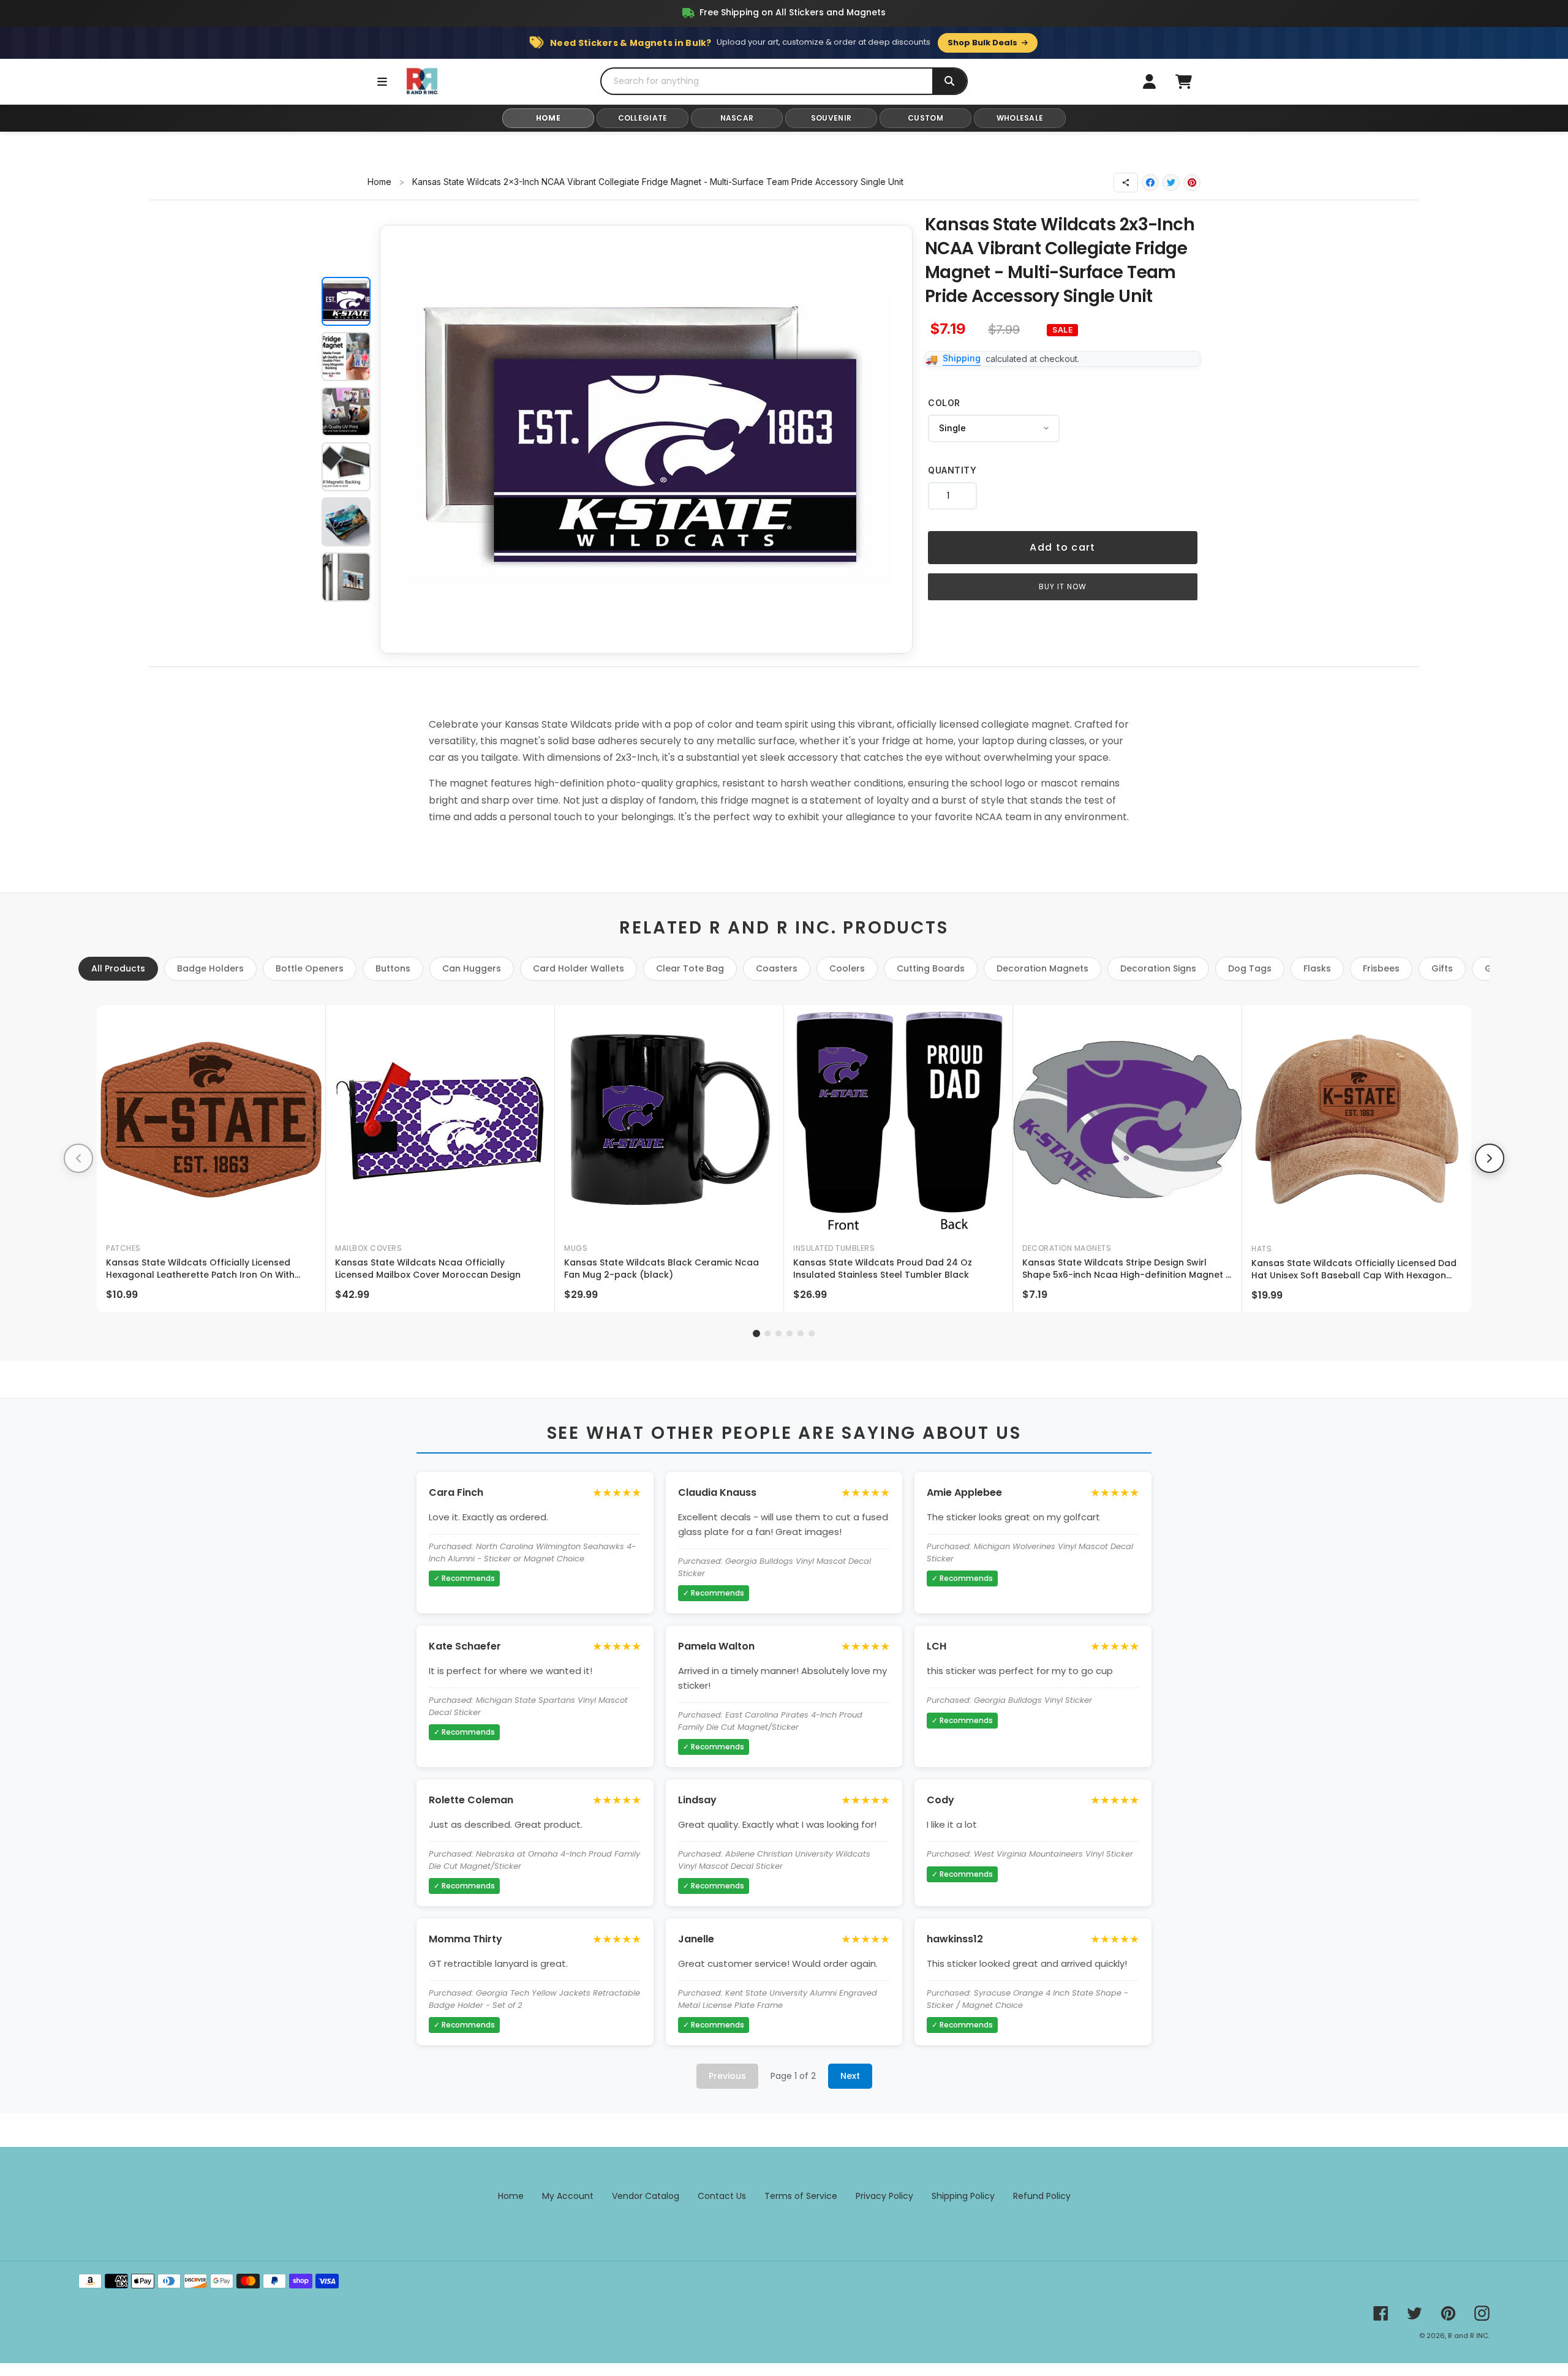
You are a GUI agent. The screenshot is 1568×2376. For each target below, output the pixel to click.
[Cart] (1183, 81)
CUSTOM (925, 118)
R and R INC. (1469, 2336)
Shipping (962, 358)
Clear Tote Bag (690, 968)
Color (944, 403)
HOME (548, 118)
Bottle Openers (310, 968)
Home (379, 182)
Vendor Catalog (646, 2196)
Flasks (1317, 968)
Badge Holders (210, 968)
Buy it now (1063, 586)
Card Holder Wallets (579, 968)
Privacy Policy (884, 2196)
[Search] (949, 81)
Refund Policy (1042, 2196)
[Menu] (382, 81)
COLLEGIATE (643, 118)
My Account (568, 2196)
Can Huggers (472, 968)
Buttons (393, 968)
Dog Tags (1250, 968)
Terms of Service (801, 2196)
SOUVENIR (831, 118)
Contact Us (722, 2196)
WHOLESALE (1020, 118)
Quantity (952, 470)
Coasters (777, 968)
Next (850, 2076)
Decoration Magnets (1042, 968)
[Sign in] (1149, 81)
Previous (727, 2076)
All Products (118, 968)
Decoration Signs (1158, 968)
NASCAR (737, 118)
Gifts (1442, 968)
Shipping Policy (963, 2196)
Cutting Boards (931, 968)
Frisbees (1381, 968)
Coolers (847, 968)
